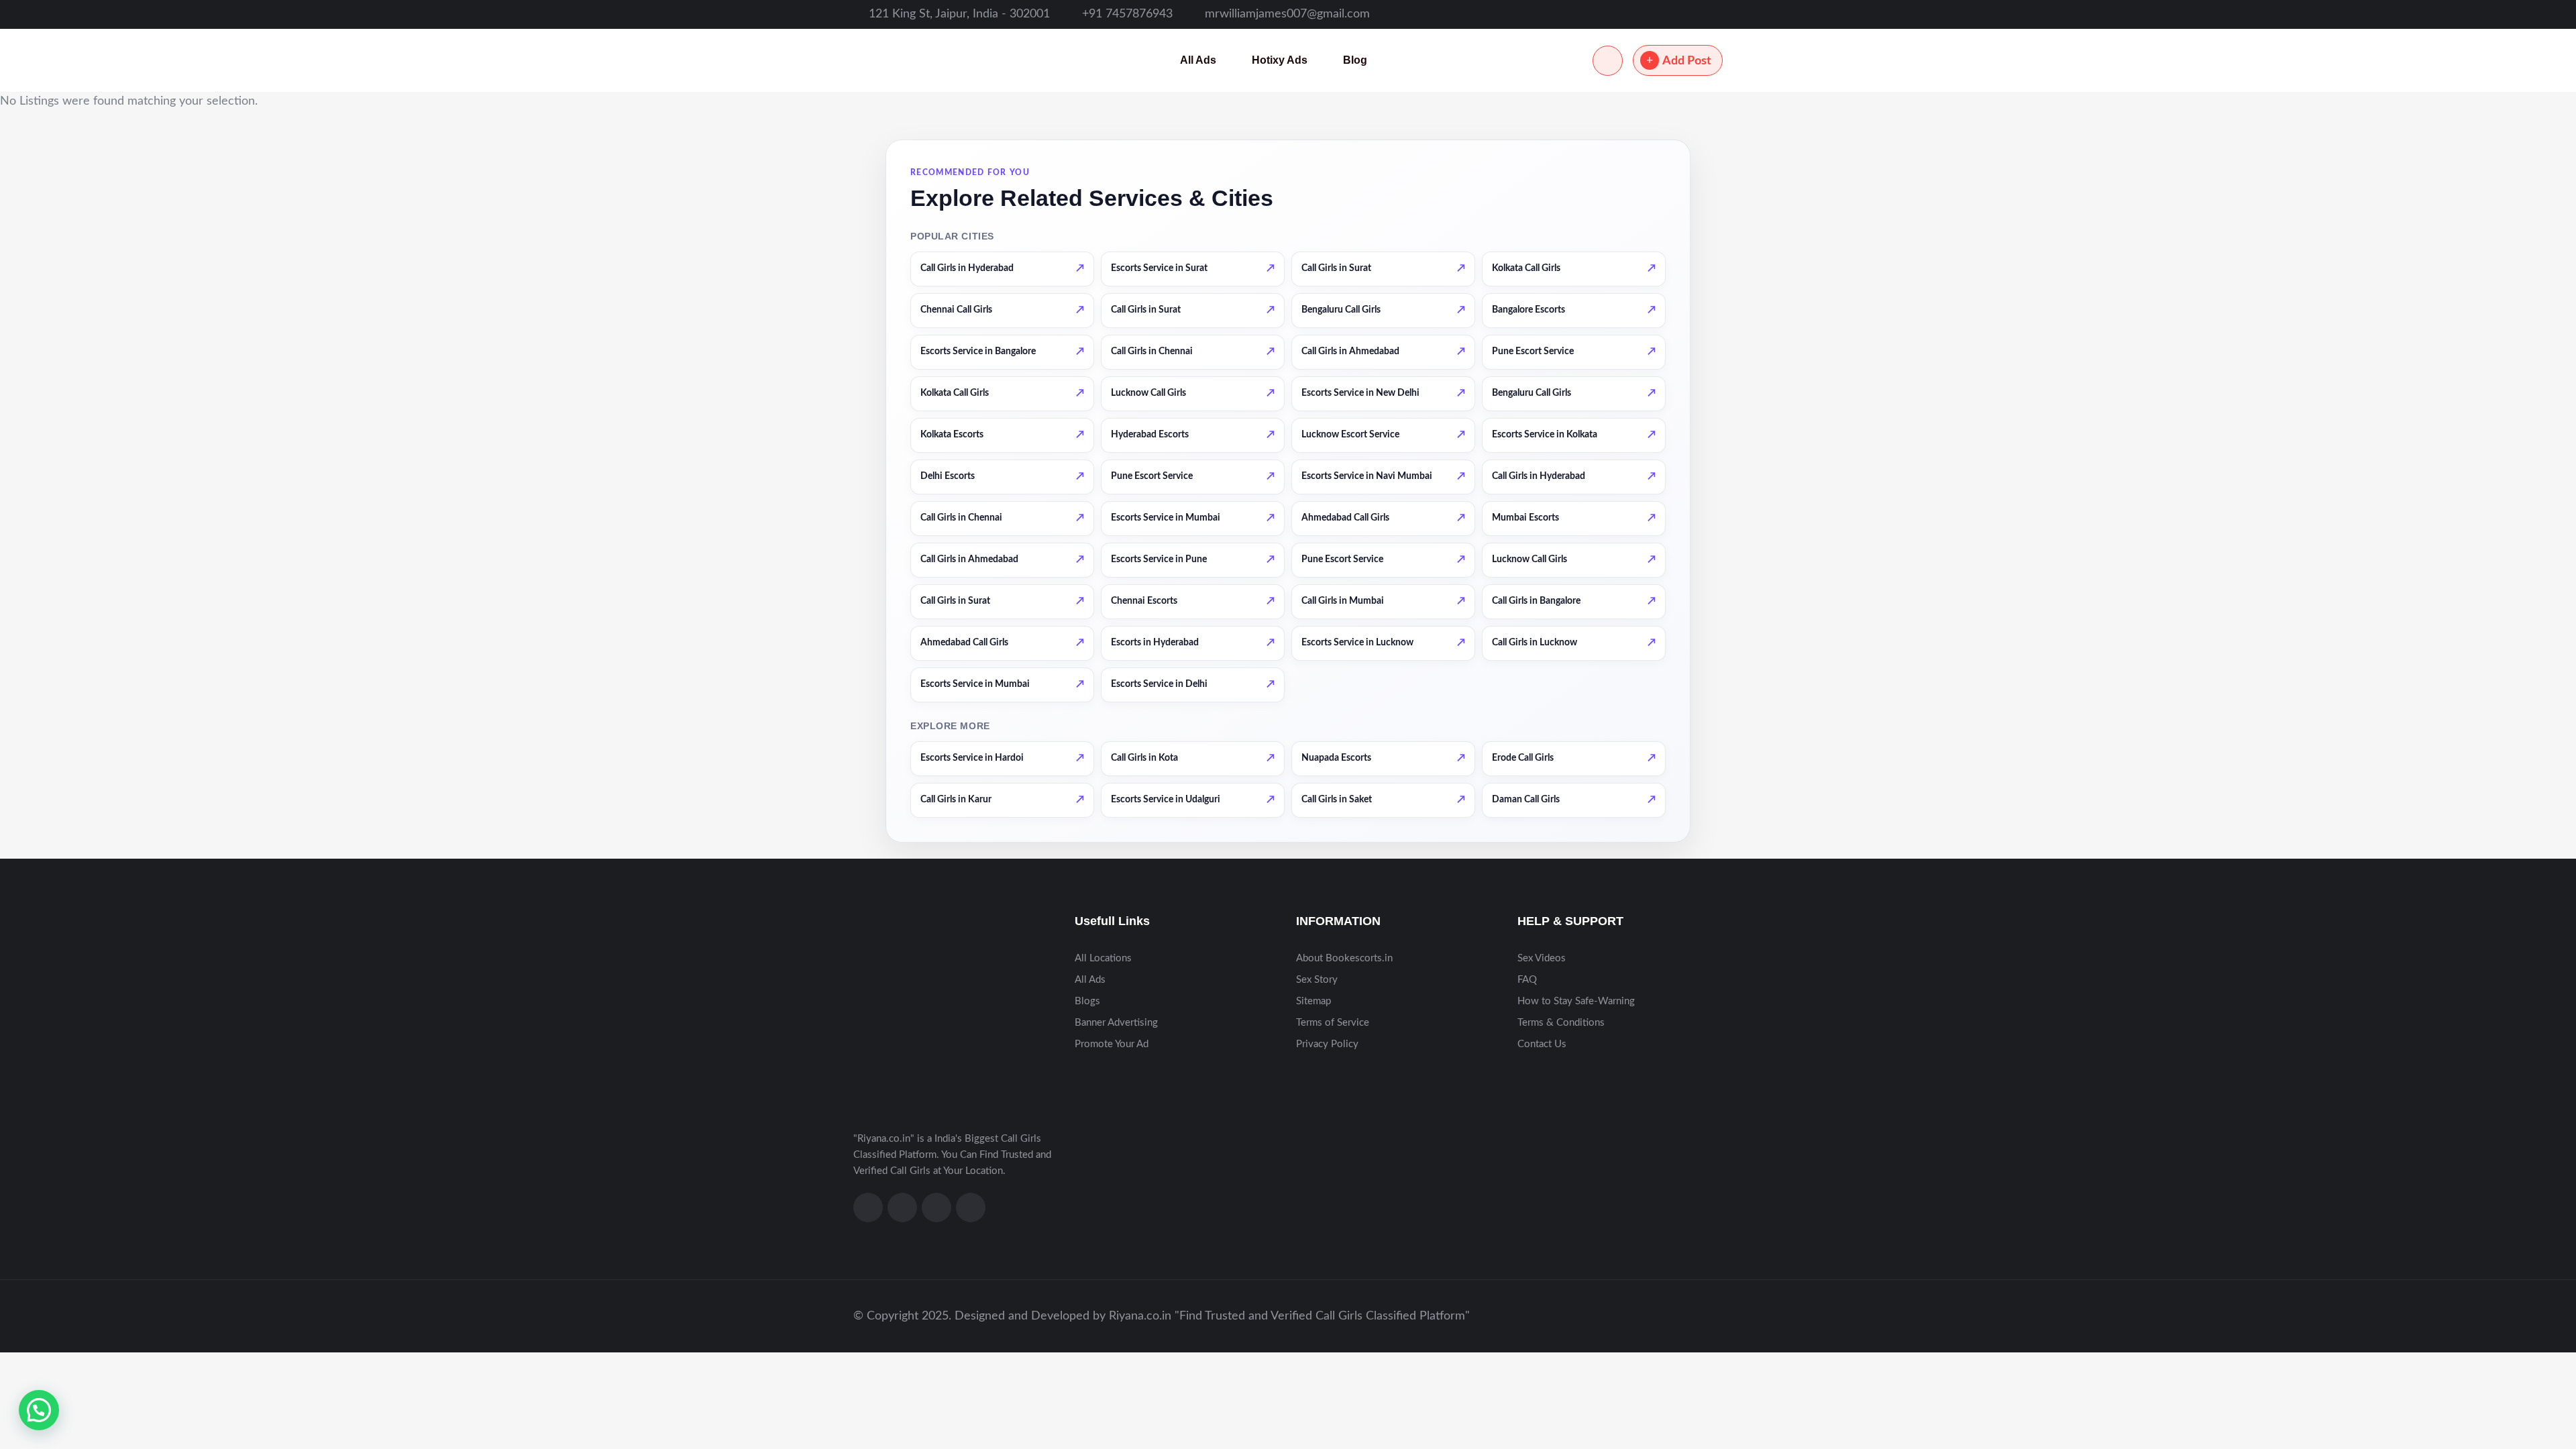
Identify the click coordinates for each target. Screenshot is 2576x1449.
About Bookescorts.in (1344, 958)
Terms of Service (1333, 1023)
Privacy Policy (1327, 1044)
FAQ (1527, 980)
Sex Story (1317, 980)
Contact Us (1542, 1044)
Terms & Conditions (1561, 1023)
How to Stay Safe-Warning (1576, 1001)
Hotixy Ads (1280, 60)
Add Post (1687, 61)
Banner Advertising (1116, 1023)
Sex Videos (1542, 958)
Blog (1355, 60)
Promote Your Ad (1112, 1044)
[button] (39, 1410)
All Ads (1198, 60)
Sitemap (1313, 1001)
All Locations (1103, 958)
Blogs (1087, 1001)
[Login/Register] (1608, 61)
